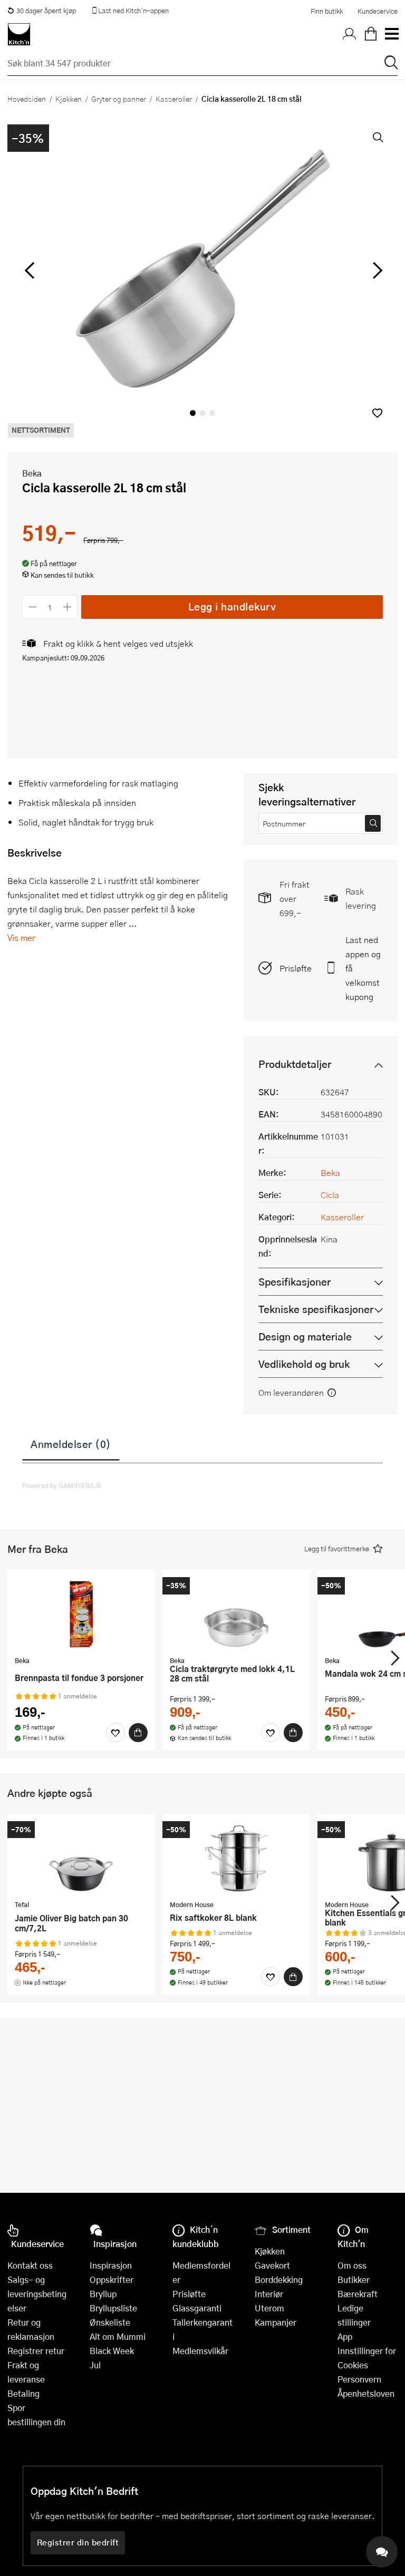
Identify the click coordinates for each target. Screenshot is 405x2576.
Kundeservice (378, 11)
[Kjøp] (138, 1733)
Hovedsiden (27, 99)
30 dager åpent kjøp (46, 11)
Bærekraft (358, 2294)
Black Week (112, 2351)
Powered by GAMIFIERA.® (62, 1485)
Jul (95, 2365)
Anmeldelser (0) (71, 1444)
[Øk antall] (68, 607)
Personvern (359, 2379)
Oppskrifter (112, 2279)
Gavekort (272, 2265)
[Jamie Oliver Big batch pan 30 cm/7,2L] (81, 1858)
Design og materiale (305, 1336)
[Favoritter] (115, 1733)
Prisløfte (296, 968)
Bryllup (103, 2294)
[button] (377, 413)
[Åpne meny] (391, 34)
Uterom (269, 2308)
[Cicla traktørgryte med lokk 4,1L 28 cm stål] (236, 1614)
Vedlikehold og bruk (304, 1364)
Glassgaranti (197, 2308)
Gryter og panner (119, 99)
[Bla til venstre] (29, 270)
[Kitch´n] (19, 34)
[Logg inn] (350, 34)
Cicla (330, 1195)
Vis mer (21, 937)
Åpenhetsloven (366, 2393)
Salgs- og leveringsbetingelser (37, 2294)
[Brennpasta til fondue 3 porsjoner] (81, 1614)
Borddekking (279, 2279)
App (345, 2336)
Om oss (352, 2265)
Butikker (354, 2279)
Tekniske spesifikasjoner (316, 1309)
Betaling (23, 2393)
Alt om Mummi (118, 2336)
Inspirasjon (111, 2265)
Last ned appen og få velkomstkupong (363, 968)
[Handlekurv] (371, 34)
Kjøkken (69, 99)
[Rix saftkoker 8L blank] (236, 1858)
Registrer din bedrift (78, 2542)
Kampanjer (276, 2322)
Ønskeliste (110, 2322)
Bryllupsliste (113, 2308)
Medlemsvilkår (200, 2351)
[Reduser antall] (32, 607)
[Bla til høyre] (376, 270)
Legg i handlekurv (232, 606)
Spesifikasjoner (295, 1282)
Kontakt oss (30, 2265)
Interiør (269, 2294)
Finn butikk (327, 11)
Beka (32, 473)
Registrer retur (36, 2351)
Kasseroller (174, 99)
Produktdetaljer (295, 1064)
